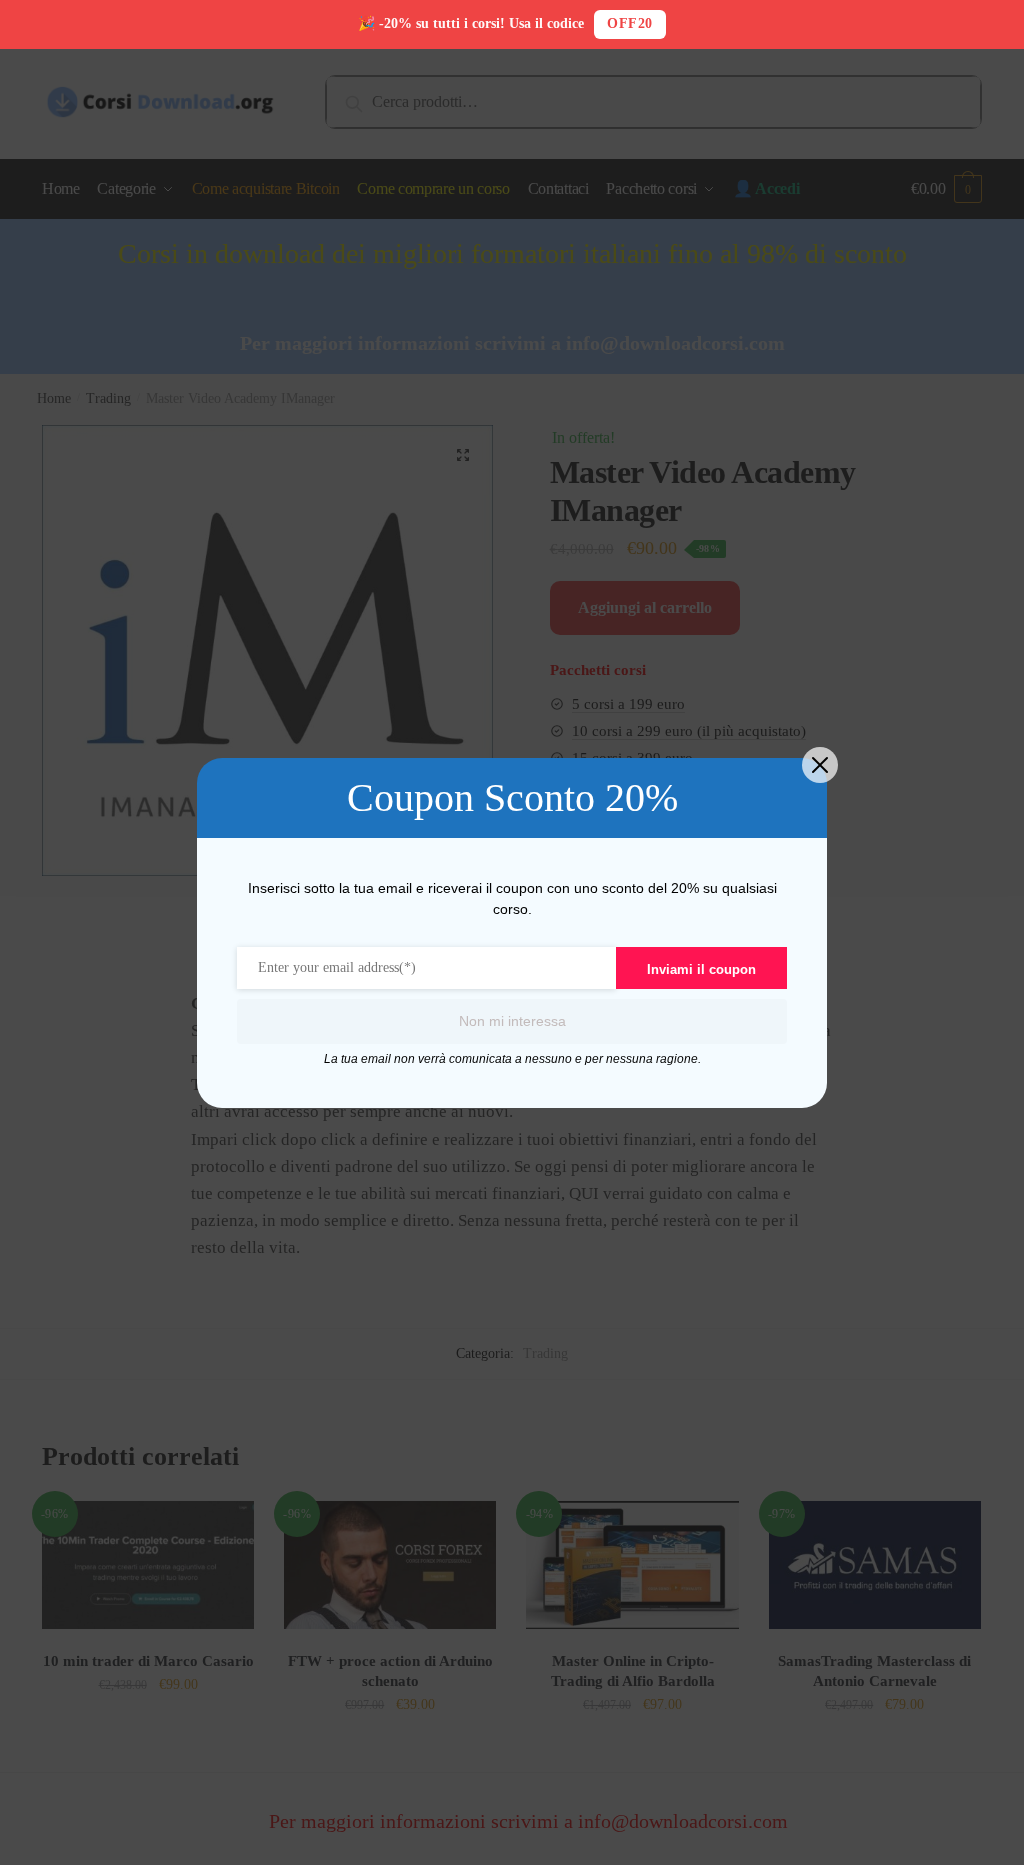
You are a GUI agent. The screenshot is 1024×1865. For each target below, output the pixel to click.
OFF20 (630, 23)
